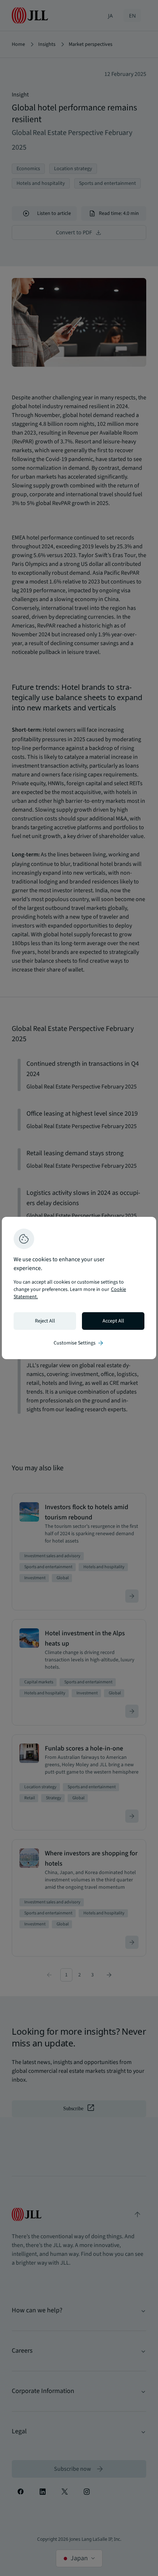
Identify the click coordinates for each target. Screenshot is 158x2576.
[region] (79, 1288)
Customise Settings (79, 1343)
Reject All (45, 1321)
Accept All (113, 1321)
